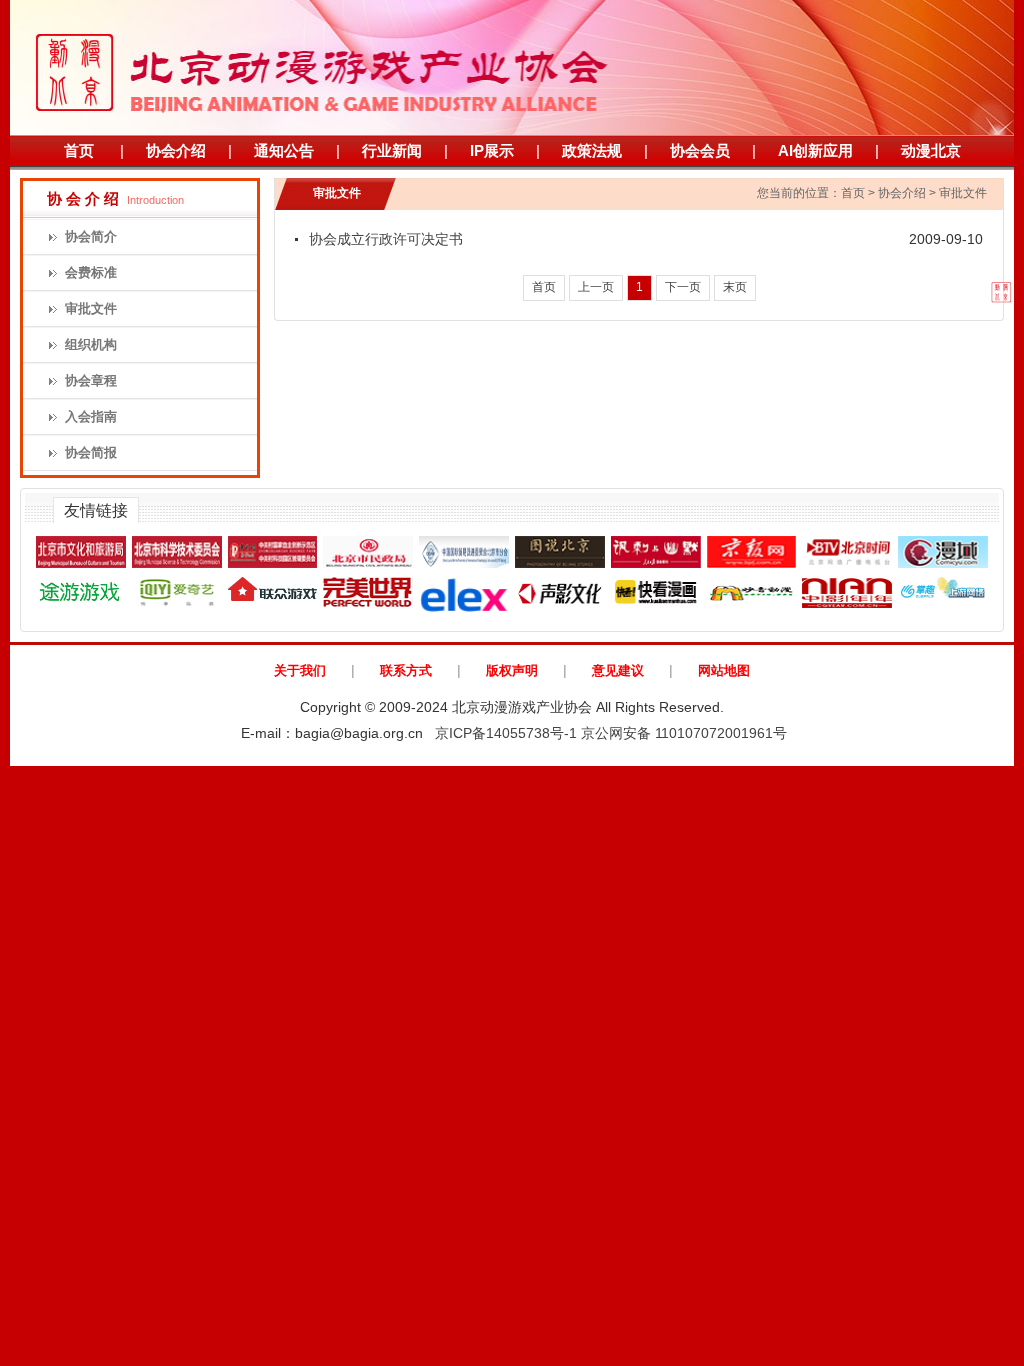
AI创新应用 (815, 150)
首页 (79, 150)
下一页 (683, 287)
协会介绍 (176, 150)
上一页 (596, 287)
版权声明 (512, 670)
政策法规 (592, 150)
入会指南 (91, 416)
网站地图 (724, 670)
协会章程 (91, 380)
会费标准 (91, 272)
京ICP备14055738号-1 (506, 733)
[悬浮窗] (975, 282)
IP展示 (492, 150)
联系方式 (406, 670)
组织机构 (91, 344)
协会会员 (700, 150)
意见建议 (618, 670)
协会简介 (91, 236)
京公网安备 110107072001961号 (684, 733)
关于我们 (300, 670)
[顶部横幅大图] (512, 67)
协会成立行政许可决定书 (386, 239)
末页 (735, 287)
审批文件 (91, 308)
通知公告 (284, 150)
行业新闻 (392, 150)
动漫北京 (931, 150)
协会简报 (91, 452)
